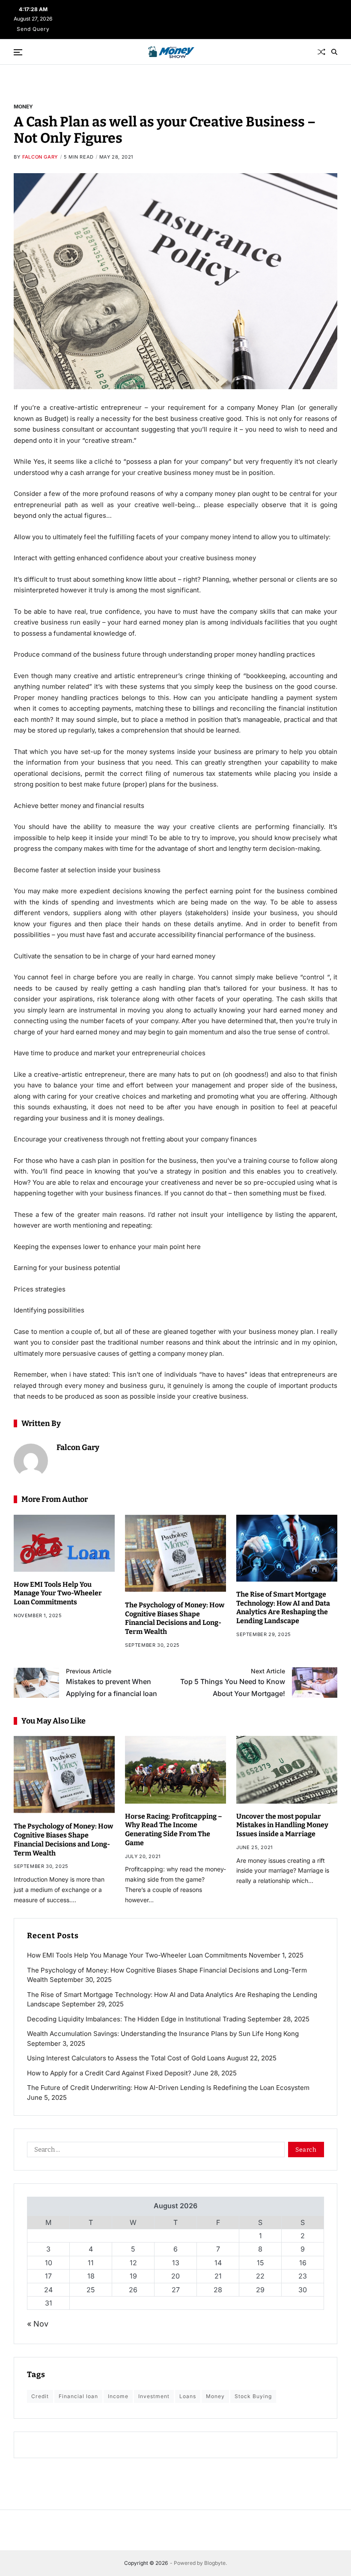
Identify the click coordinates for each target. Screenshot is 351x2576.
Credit (40, 2396)
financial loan (78, 2396)
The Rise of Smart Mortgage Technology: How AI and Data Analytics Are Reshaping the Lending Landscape (283, 1608)
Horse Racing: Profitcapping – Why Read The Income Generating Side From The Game (174, 1830)
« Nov (38, 2324)
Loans (188, 2396)
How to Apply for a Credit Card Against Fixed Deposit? (109, 2073)
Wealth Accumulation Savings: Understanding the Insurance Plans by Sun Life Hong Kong (163, 2034)
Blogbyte (215, 2563)
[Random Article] (321, 52)
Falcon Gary (40, 157)
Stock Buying (253, 2396)
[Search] (334, 52)
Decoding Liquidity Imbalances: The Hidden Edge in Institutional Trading (136, 2019)
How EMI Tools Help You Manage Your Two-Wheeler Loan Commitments (58, 1593)
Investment (154, 2396)
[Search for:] (154, 2151)
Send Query (33, 29)
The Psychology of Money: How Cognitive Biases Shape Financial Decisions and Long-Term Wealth (175, 1618)
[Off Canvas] (18, 52)
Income (118, 2396)
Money (23, 106)
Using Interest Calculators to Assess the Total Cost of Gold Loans (126, 2058)
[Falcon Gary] (31, 1461)
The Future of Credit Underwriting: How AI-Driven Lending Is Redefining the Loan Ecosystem (168, 2088)
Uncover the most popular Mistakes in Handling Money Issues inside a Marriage (282, 1825)
